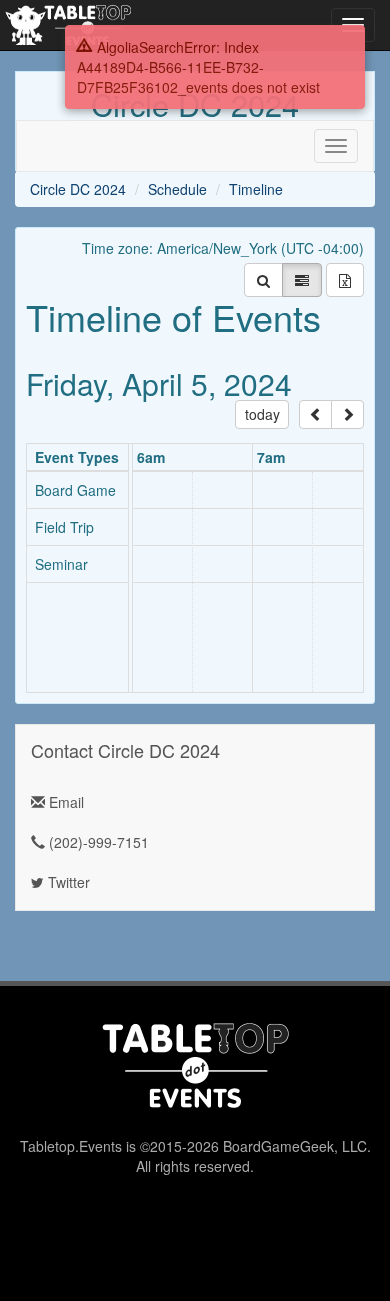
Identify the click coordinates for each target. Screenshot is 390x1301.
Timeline (256, 189)
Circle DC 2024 (78, 189)
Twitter (67, 882)
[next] (347, 414)
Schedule (177, 189)
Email (64, 802)
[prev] (315, 414)
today (262, 414)
